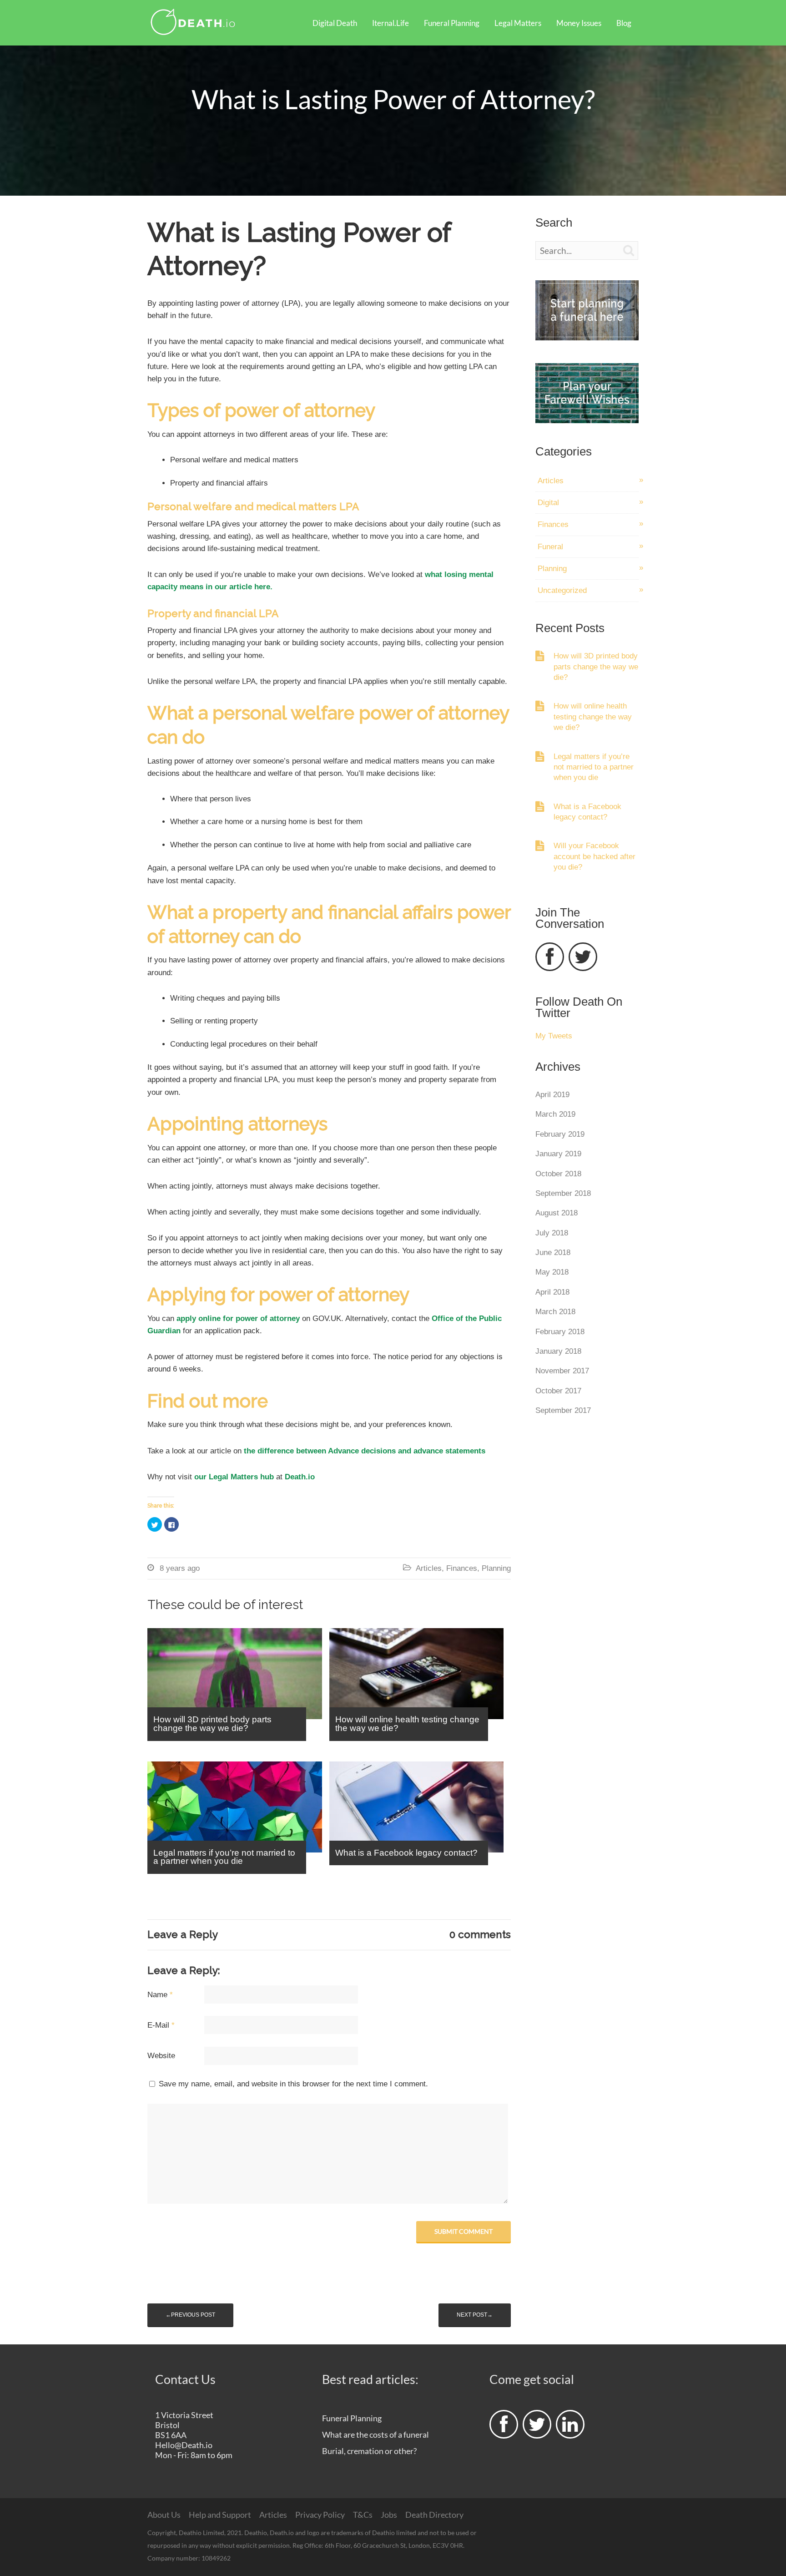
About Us (164, 2515)
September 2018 (563, 1193)
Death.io (300, 1477)
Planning (496, 1568)
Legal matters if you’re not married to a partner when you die (594, 767)
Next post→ (475, 2315)
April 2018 (552, 1292)
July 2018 (552, 1233)
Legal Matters (518, 23)
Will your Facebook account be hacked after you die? (595, 856)
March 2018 (555, 1312)
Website (161, 2056)
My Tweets (554, 1036)
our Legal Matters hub (233, 1477)
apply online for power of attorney (238, 1318)
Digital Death (335, 23)
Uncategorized (562, 590)
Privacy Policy (320, 2515)
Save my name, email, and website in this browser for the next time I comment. (293, 2084)
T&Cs (363, 2515)
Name (160, 1995)
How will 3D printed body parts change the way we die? (596, 667)
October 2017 (558, 1391)
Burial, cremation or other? (369, 2451)
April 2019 (552, 1095)
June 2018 (553, 1253)
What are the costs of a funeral (375, 2434)
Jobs (389, 2515)
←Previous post (190, 2315)
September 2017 (563, 1410)
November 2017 (562, 1371)
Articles (429, 1568)
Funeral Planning (452, 23)
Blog (624, 23)
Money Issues (579, 23)
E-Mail (161, 2025)
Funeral (550, 547)
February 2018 (560, 1332)
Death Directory (434, 2515)
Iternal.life (390, 23)
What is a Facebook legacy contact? (587, 812)
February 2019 (560, 1134)
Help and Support (220, 2515)
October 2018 (558, 1174)
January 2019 (558, 1154)
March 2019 (555, 1114)
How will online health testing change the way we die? (593, 717)
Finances (462, 1568)
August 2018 (557, 1213)
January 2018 (558, 1351)
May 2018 (552, 1272)
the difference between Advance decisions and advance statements (365, 1451)
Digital (548, 503)
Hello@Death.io (184, 2445)
